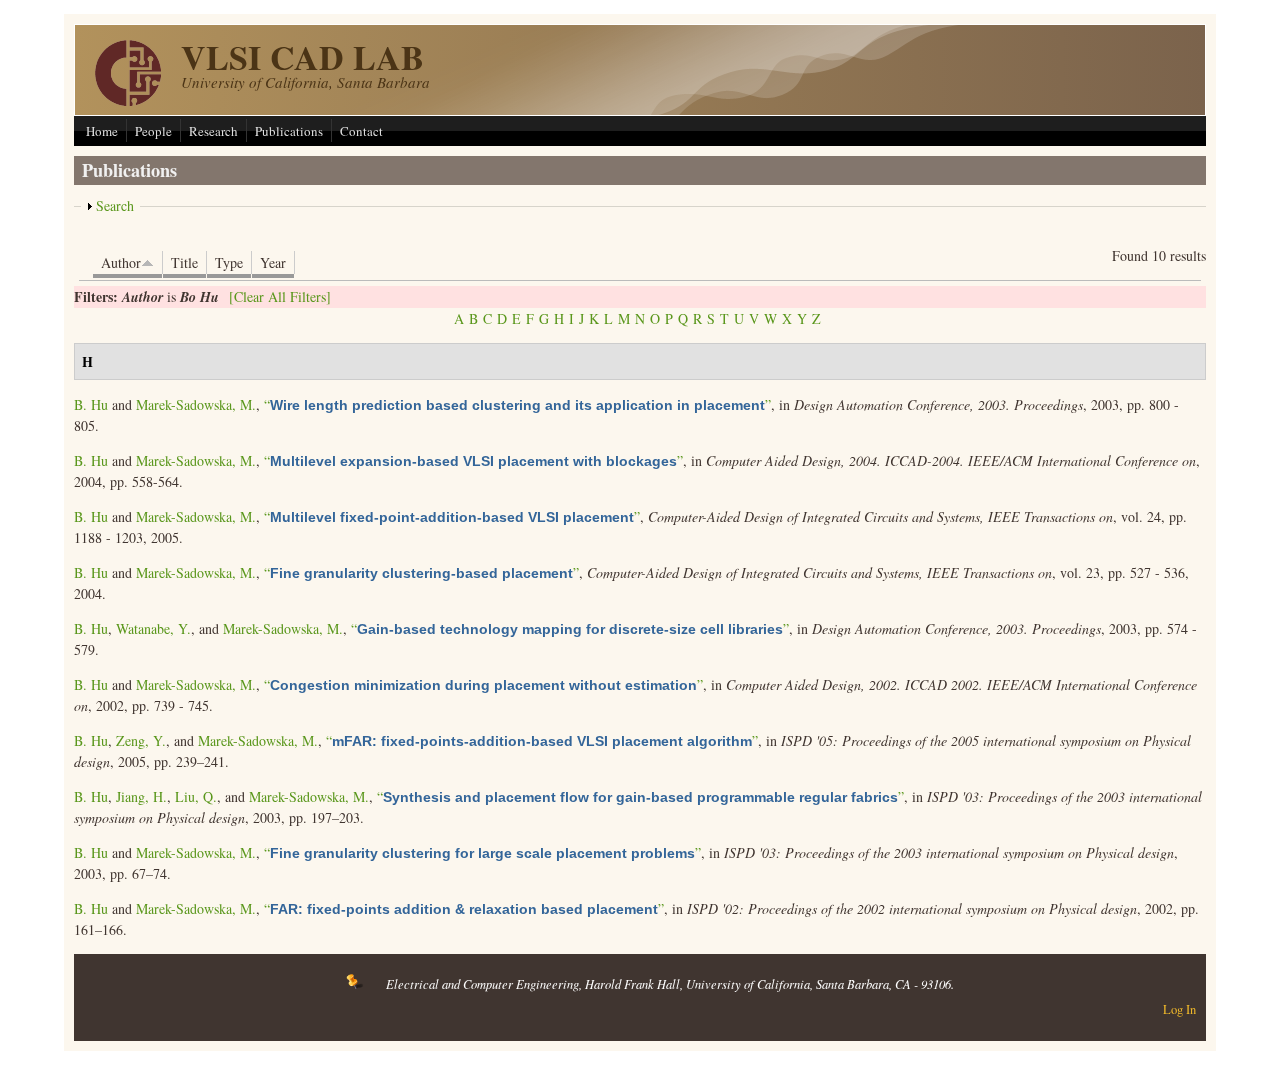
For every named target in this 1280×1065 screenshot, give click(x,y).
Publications (289, 131)
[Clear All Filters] (280, 296)
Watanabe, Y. (153, 628)
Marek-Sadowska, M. (196, 404)
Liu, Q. (196, 796)
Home (102, 131)
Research (213, 131)
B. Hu (91, 404)
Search (115, 205)
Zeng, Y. (141, 740)
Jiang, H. (141, 796)
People (153, 131)
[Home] (128, 100)
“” (517, 404)
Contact (361, 131)
